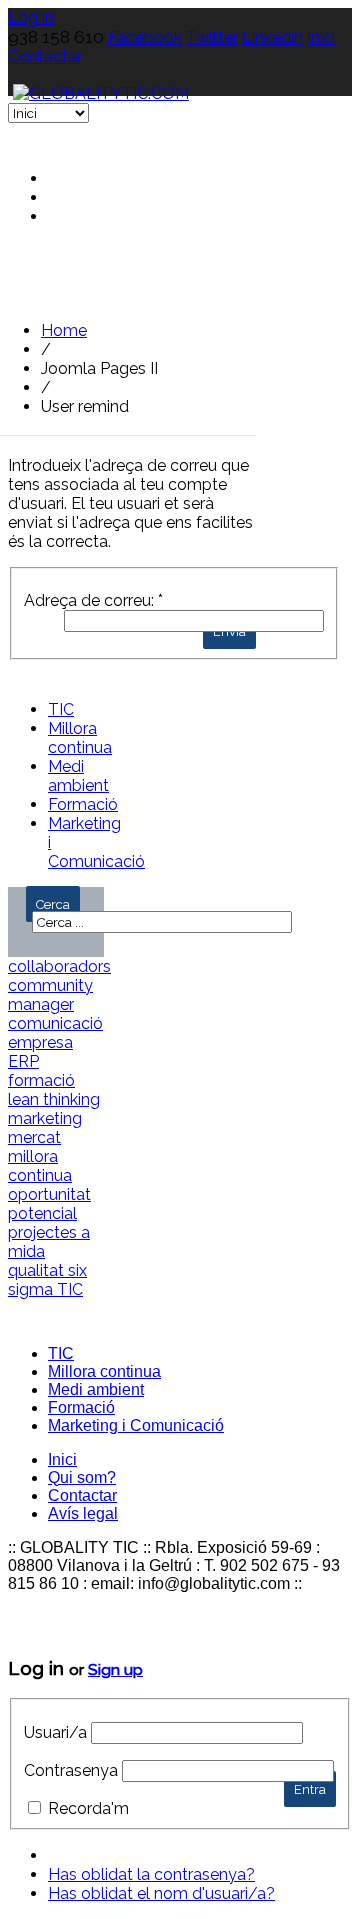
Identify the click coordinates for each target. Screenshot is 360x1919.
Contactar (45, 56)
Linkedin (272, 37)
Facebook (145, 37)
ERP (23, 1061)
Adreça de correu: (93, 600)
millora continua (40, 1166)
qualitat (38, 1270)
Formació (83, 804)
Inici (321, 37)
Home (64, 330)
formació (41, 1080)
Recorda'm (88, 1808)
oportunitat (49, 1194)
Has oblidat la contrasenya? (151, 1874)
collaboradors (59, 966)
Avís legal (83, 1513)
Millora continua (80, 738)
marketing (45, 1118)
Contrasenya (71, 1770)
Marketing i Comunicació (136, 1425)
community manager (50, 995)
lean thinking (54, 1099)
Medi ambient (78, 776)
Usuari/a (55, 1732)
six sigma (47, 1280)
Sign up (115, 1669)
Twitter (212, 37)
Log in (31, 17)
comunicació (55, 1023)
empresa (40, 1042)
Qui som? (82, 1477)
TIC (61, 709)
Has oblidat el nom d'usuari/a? (161, 1893)
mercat (34, 1137)
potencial (42, 1213)
